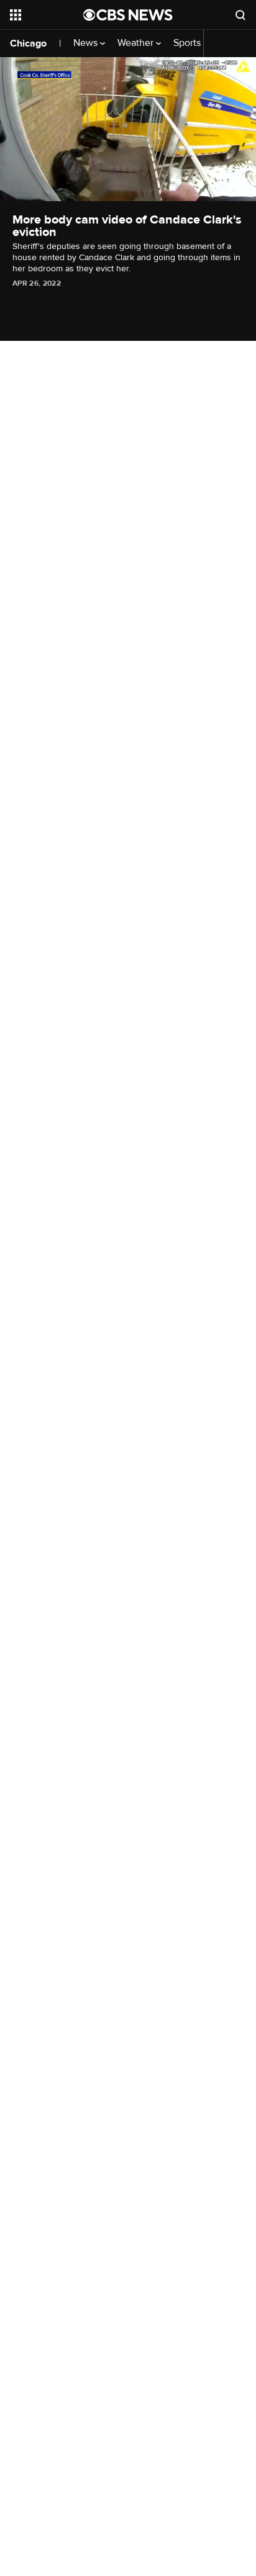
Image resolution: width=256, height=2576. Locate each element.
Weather (137, 43)
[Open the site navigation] (47, 15)
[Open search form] (240, 15)
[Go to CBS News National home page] (128, 15)
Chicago (28, 43)
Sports (188, 43)
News (87, 43)
